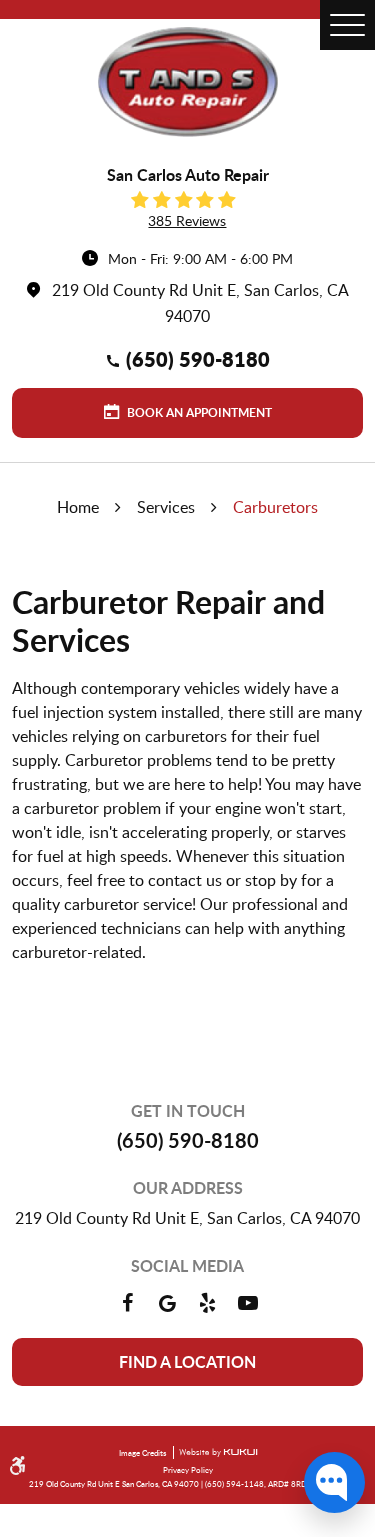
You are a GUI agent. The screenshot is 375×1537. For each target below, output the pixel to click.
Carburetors (275, 507)
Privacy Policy (188, 1469)
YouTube (248, 1303)
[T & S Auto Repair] (188, 82)
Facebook (128, 1303)
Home (78, 507)
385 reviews (187, 220)
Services (166, 507)
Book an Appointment (198, 412)
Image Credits (143, 1452)
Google (168, 1303)
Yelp (208, 1303)
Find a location (187, 1361)
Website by (215, 1453)
